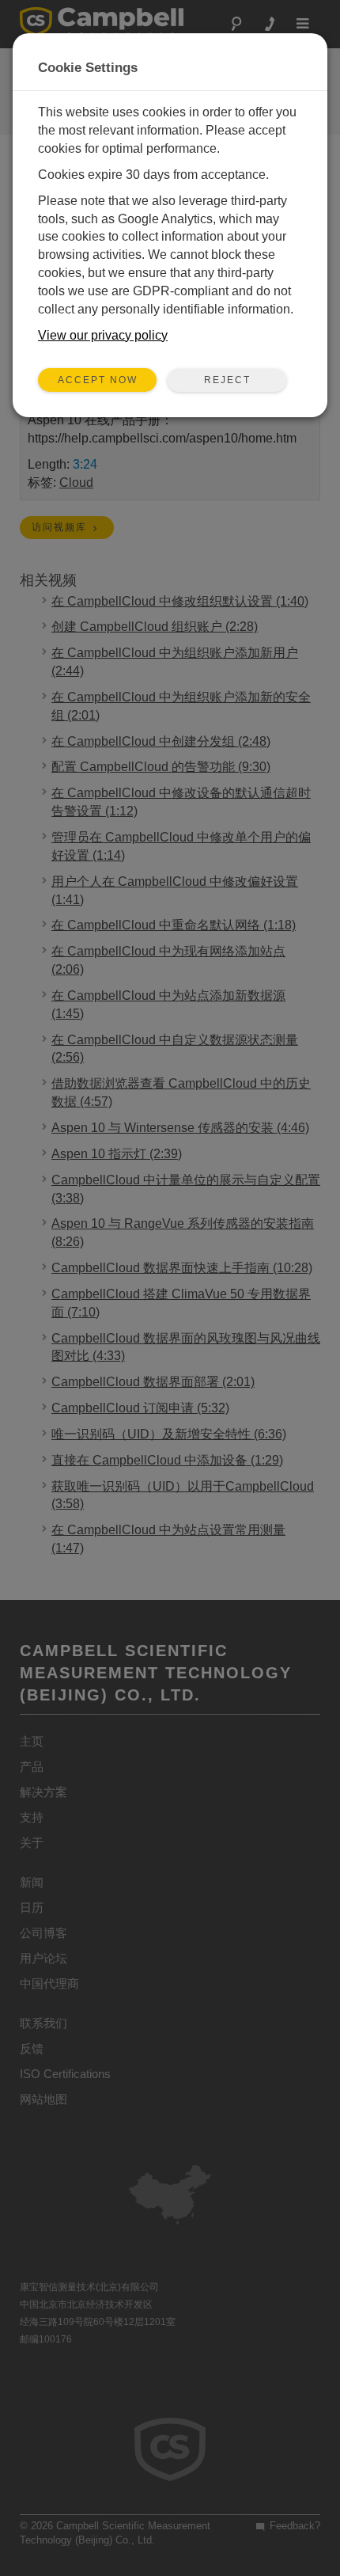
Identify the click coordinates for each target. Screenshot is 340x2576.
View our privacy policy (103, 335)
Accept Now (98, 380)
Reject (227, 380)
